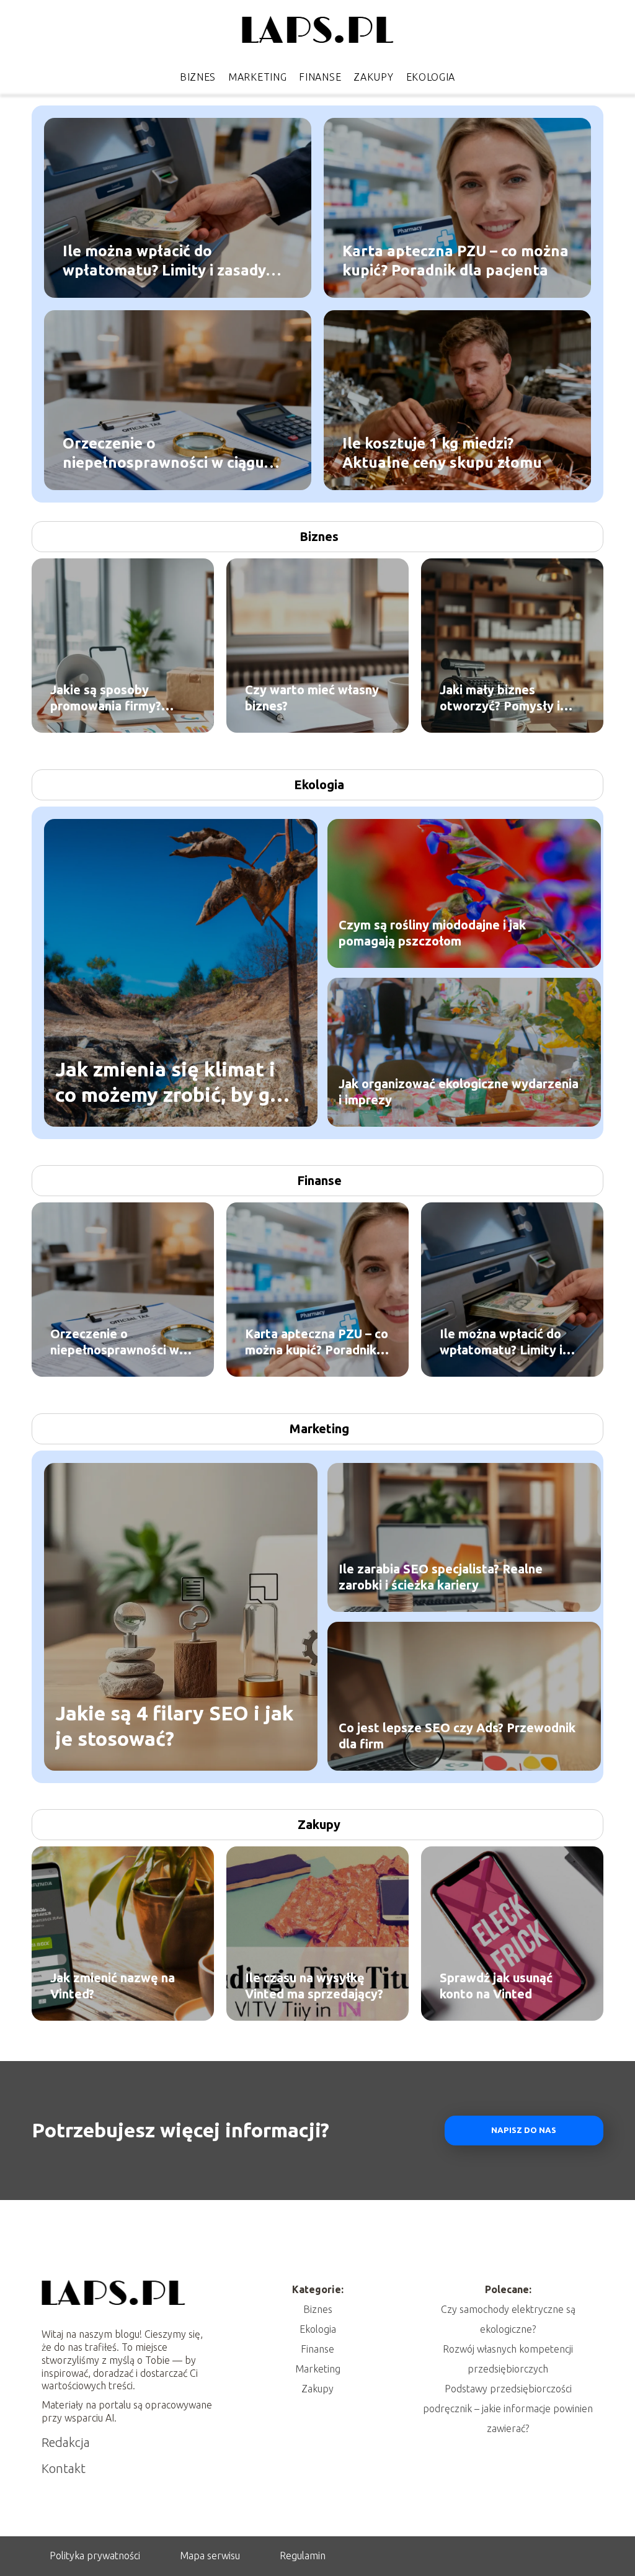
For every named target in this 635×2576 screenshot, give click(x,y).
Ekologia (431, 77)
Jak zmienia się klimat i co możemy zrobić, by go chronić (168, 1082)
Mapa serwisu (210, 2556)
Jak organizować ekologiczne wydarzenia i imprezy (459, 1092)
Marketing (257, 77)
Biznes (198, 77)
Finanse (320, 77)
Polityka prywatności (95, 2556)
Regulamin (303, 2556)
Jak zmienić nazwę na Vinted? (113, 1986)
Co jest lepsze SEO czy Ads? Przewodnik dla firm (457, 1736)
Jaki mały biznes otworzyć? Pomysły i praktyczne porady (500, 698)
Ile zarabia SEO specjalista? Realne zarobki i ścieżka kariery (441, 1577)
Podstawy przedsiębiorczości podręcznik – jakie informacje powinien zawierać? (508, 2408)
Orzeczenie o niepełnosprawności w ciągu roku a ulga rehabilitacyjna (163, 453)
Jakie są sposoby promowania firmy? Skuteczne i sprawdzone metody (121, 698)
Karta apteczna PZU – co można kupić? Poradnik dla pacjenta (455, 260)
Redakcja (66, 2442)
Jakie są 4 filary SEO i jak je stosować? (174, 1725)
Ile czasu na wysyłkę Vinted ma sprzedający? (314, 1986)
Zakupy (373, 77)
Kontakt (64, 2468)
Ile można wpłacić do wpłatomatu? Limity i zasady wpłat (164, 261)
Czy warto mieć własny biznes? (312, 698)
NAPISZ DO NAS (524, 2130)
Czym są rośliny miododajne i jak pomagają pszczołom (432, 933)
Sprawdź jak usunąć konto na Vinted (496, 1986)
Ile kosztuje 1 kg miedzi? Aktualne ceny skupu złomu (442, 452)
